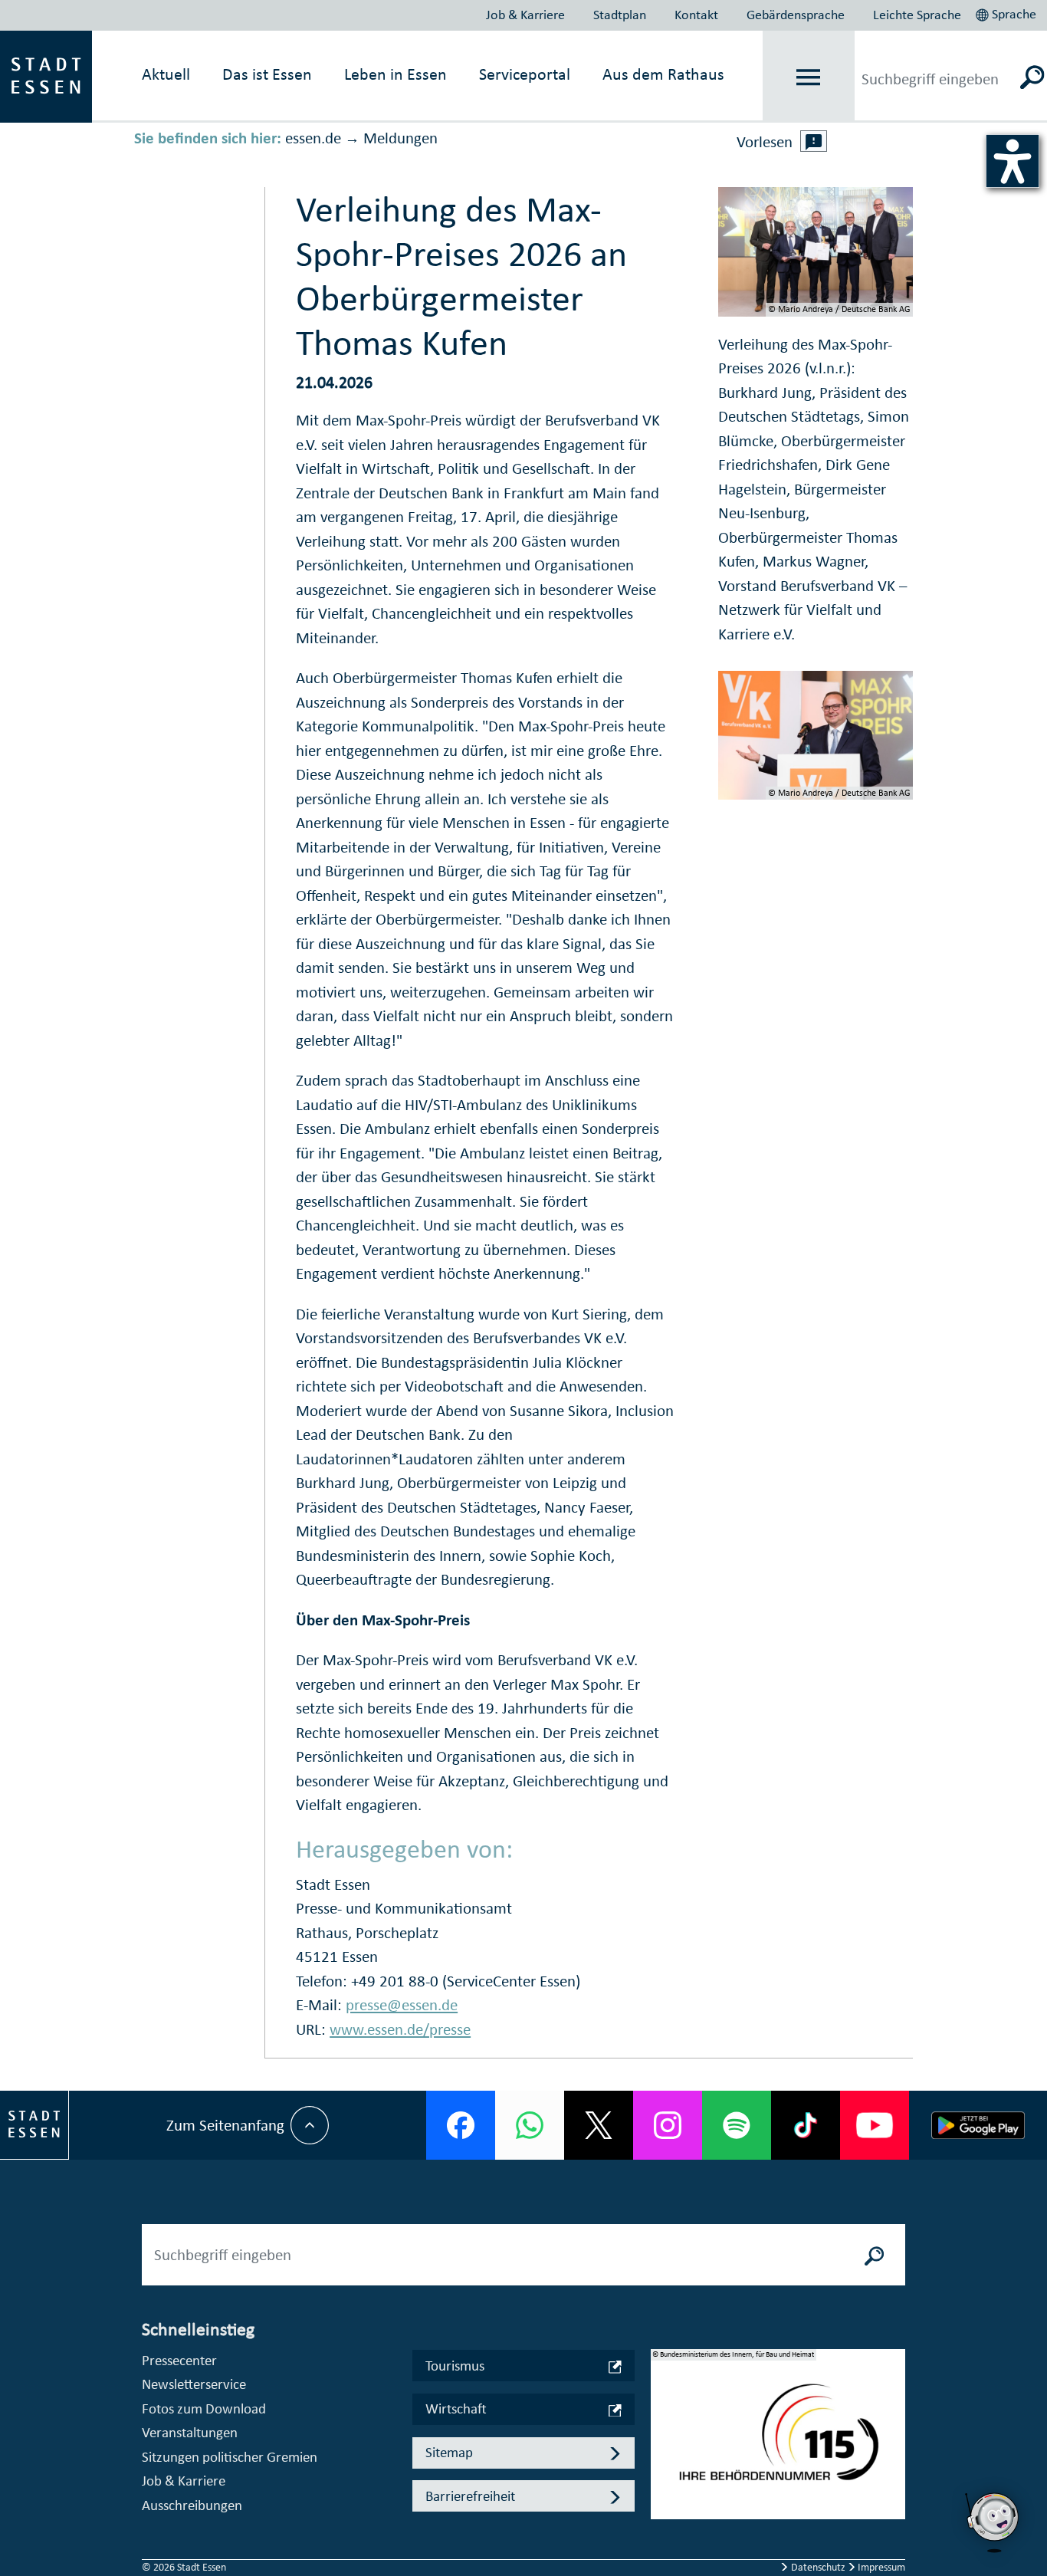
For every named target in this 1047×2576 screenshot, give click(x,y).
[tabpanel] (778, 2442)
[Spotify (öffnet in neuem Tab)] (737, 2125)
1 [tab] (663, 2422)
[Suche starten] (875, 2255)
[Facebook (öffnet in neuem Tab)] (461, 2125)
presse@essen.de (402, 2005)
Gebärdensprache (796, 15)
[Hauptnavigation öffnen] (808, 77)
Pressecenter (179, 2360)
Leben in (395, 74)
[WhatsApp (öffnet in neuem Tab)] (530, 2125)
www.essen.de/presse (400, 2029)
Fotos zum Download (204, 2408)
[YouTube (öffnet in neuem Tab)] (875, 2125)
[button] (1008, 12)
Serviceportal (525, 74)
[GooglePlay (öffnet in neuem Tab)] (978, 2125)
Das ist (267, 74)
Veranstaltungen (190, 2432)
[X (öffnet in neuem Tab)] (599, 2125)
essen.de (313, 138)
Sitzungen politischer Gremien (230, 2457)
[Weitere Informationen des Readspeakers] (814, 141)
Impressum (880, 2567)
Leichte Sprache (917, 15)
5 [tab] (663, 2520)
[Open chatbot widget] (993, 2557)
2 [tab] (663, 2446)
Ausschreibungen (192, 2505)
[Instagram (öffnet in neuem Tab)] (668, 2125)
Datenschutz (818, 2567)
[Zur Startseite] (46, 75)
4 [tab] (663, 2495)
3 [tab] (663, 2471)
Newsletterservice (194, 2384)
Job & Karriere (525, 15)
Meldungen (400, 138)
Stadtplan (620, 15)
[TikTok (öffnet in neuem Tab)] (806, 2125)
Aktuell (166, 74)
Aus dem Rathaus (663, 74)
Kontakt (696, 15)
